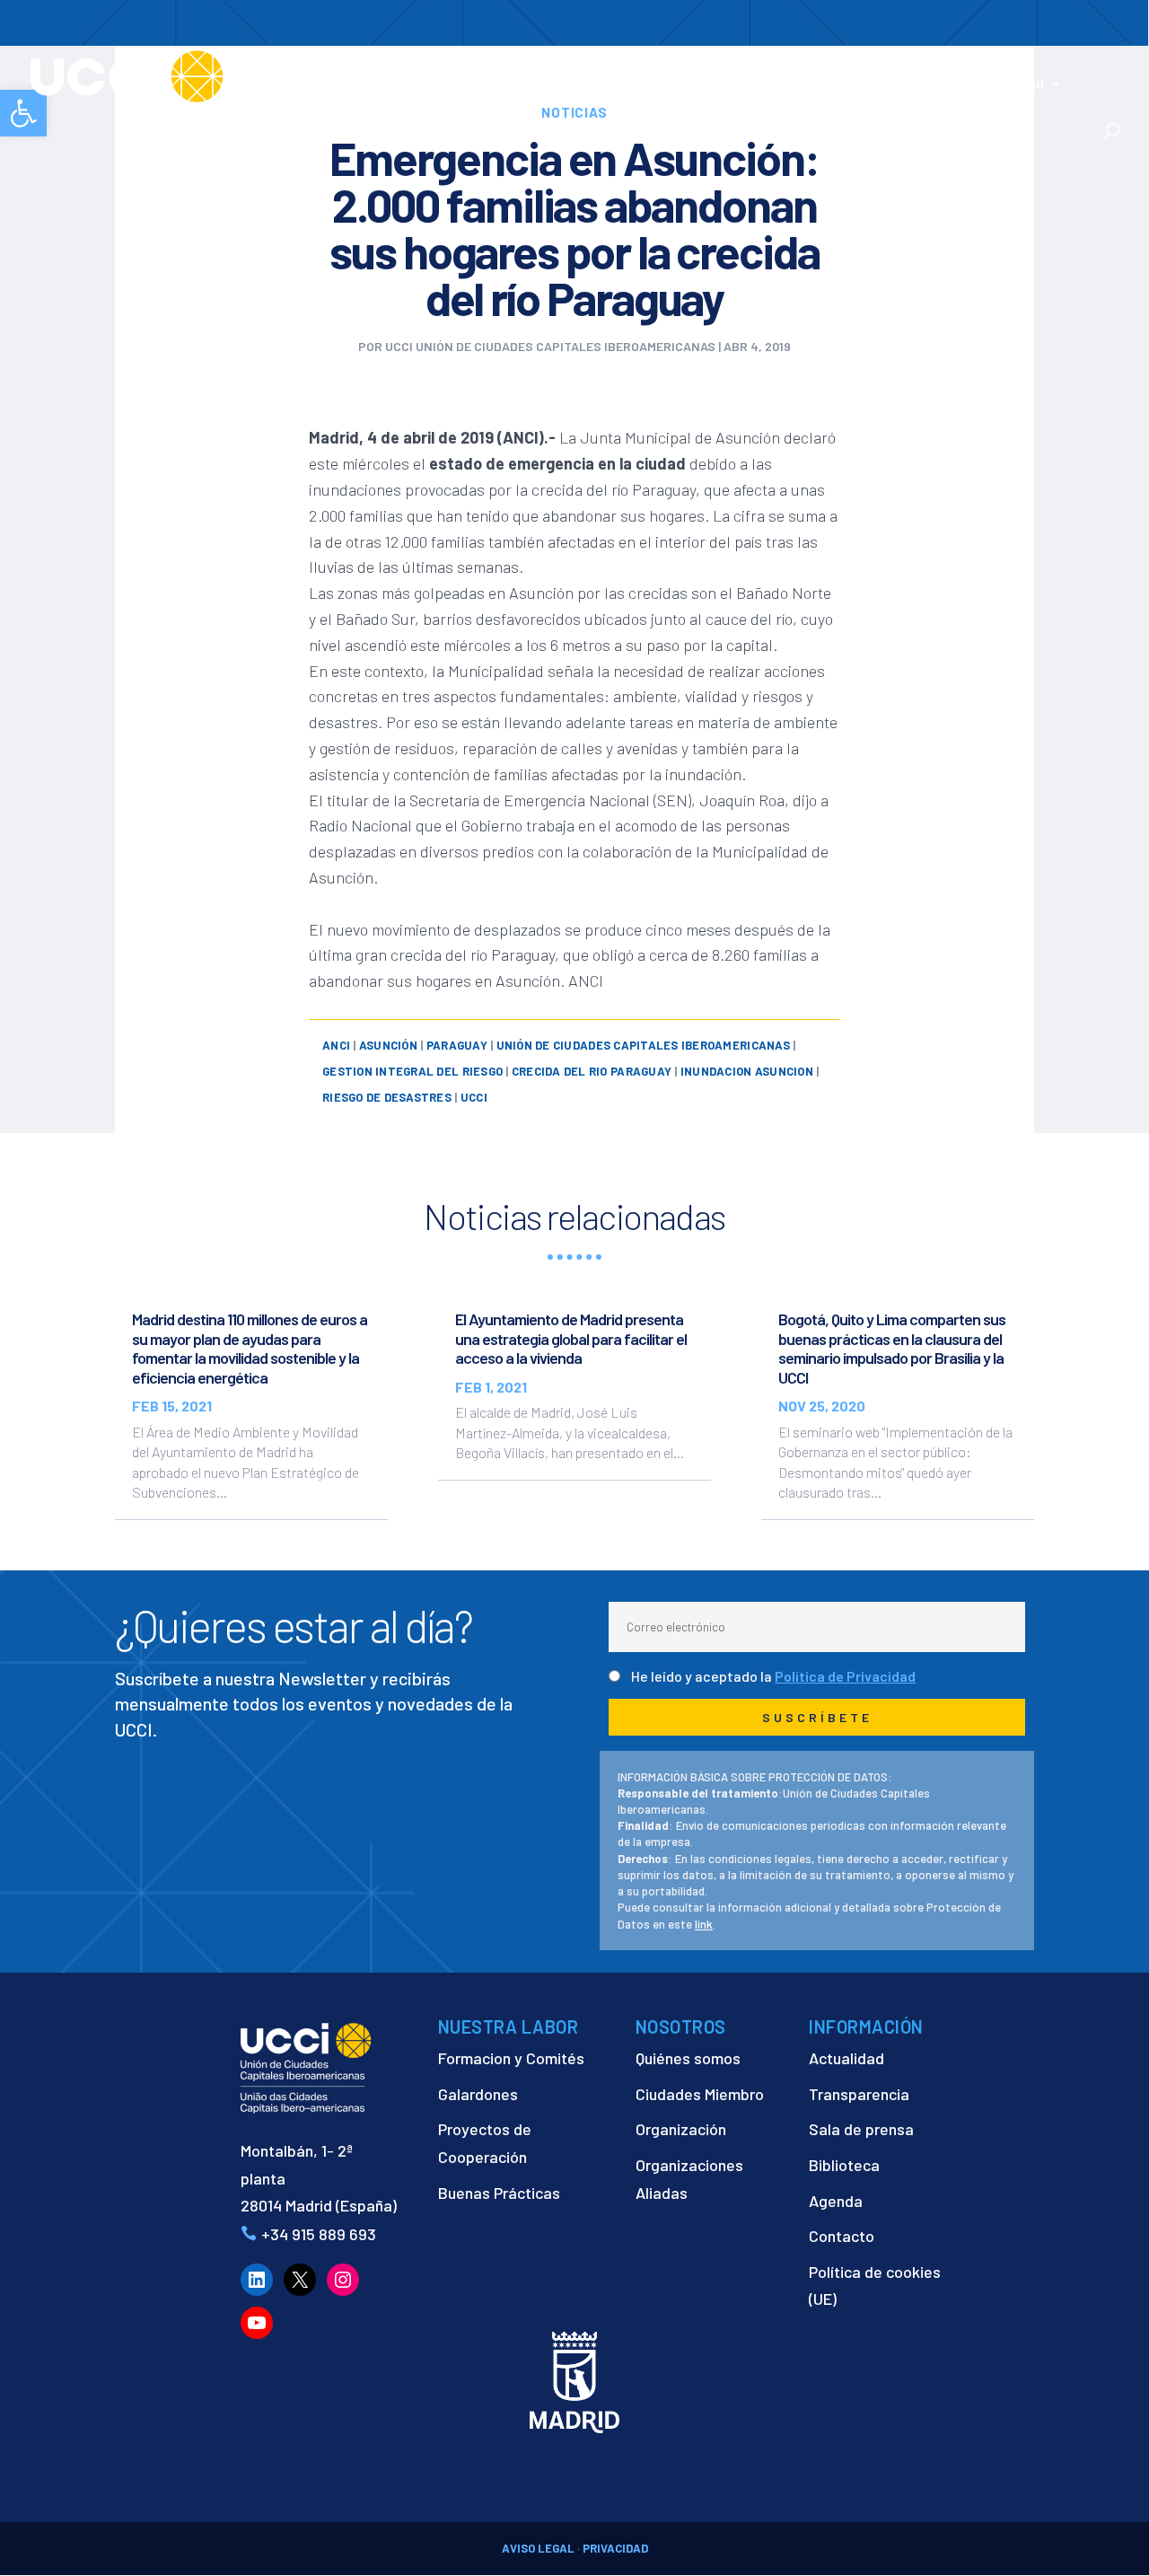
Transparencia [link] (859, 2094)
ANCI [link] (336, 1045)
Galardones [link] (478, 2094)
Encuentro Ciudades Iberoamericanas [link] (862, 74)
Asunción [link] (388, 1045)
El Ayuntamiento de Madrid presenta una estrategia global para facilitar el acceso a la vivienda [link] (571, 1338)
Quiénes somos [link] (688, 2058)
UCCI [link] (474, 1097)
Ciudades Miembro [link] (700, 2094)
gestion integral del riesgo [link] (412, 1071)
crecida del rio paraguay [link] (592, 1071)
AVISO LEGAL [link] (538, 2548)
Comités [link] (724, 84)
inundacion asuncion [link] (747, 1071)
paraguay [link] (457, 1045)
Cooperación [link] (521, 84)
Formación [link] (638, 84)
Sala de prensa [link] (861, 2129)
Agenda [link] (836, 2201)
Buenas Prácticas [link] (499, 2193)
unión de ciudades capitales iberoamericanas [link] (643, 1045)
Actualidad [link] (1009, 84)
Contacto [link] (408, 109)
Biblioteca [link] (844, 2165)
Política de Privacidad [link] (845, 1676)
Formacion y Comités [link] (511, 2058)
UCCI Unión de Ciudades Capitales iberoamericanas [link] (550, 346)
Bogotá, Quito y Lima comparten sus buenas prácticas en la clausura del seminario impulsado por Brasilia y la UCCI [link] (892, 1348)
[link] (192, 75)
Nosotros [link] (408, 84)
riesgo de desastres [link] (387, 1097)
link (704, 1924)
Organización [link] (681, 2129)
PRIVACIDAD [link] (615, 2548)
